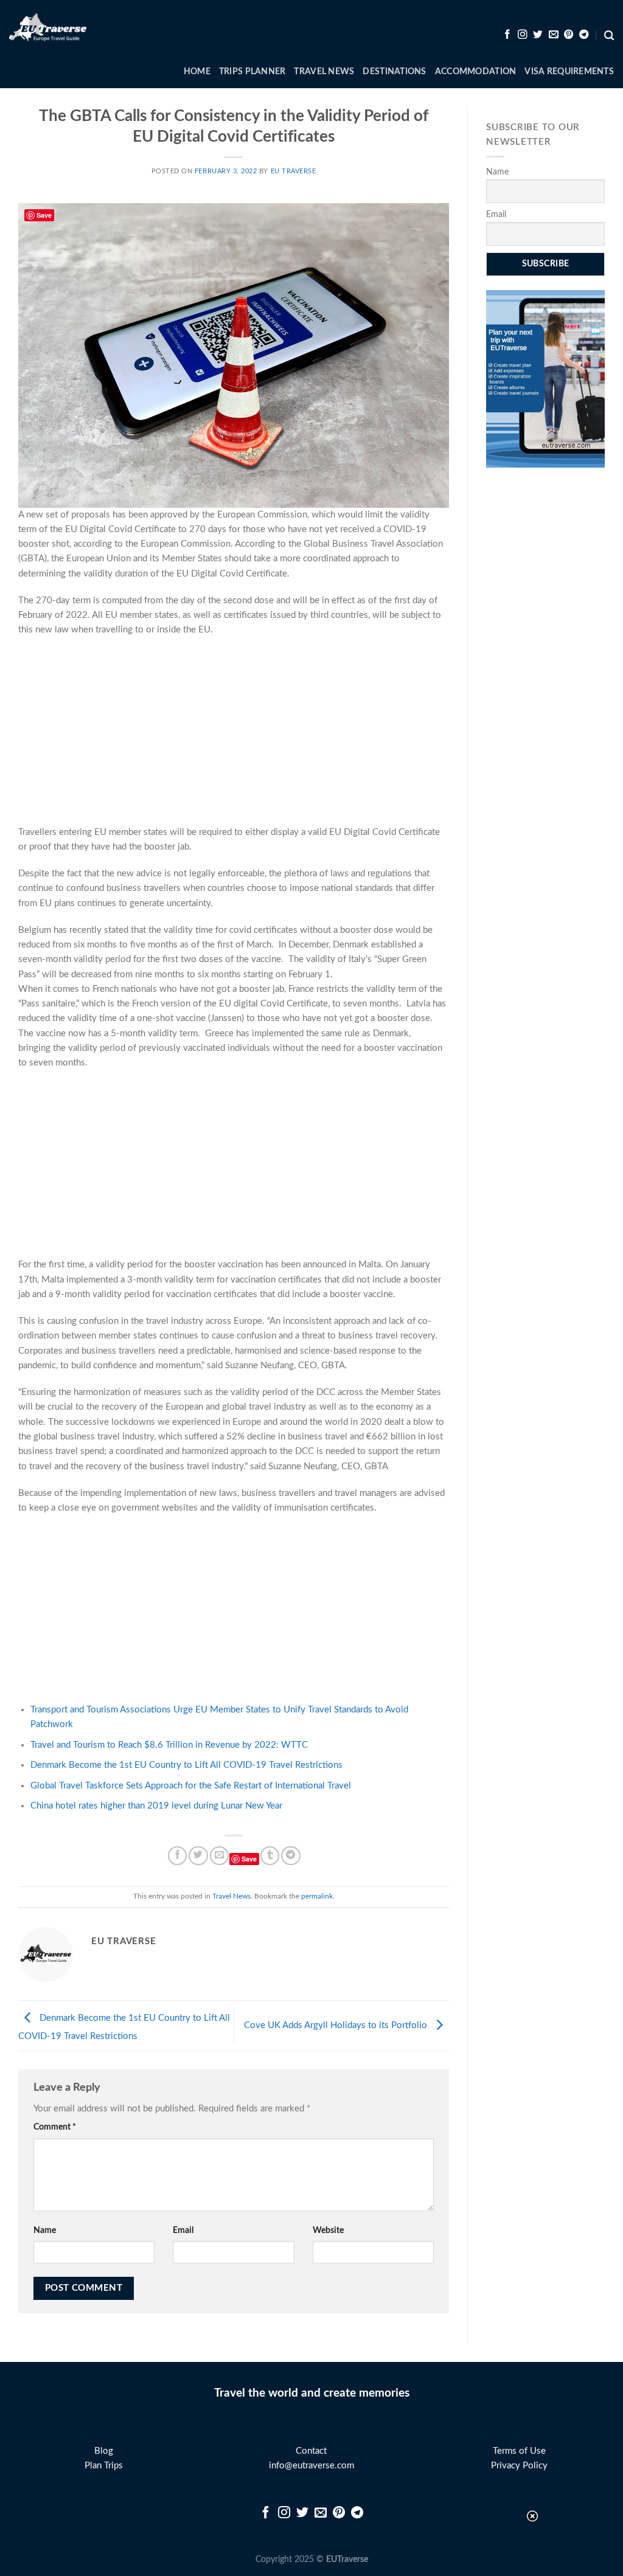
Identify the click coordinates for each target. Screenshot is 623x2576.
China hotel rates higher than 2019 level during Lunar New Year (156, 1806)
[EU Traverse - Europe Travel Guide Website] (48, 28)
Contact (311, 2451)
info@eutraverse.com (311, 2466)
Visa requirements (569, 72)
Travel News (324, 72)
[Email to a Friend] (219, 1856)
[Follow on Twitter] (538, 35)
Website (328, 2231)
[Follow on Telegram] (584, 35)
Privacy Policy (519, 2466)
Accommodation (476, 72)
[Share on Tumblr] (270, 1856)
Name (45, 2231)
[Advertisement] (234, 735)
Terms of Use (519, 2451)
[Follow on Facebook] (507, 35)
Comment (55, 2127)
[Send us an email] (554, 35)
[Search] (609, 36)
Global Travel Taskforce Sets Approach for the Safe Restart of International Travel (191, 1786)
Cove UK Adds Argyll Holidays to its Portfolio (337, 2025)
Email (183, 2231)
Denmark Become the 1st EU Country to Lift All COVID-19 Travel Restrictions (186, 1765)
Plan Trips (104, 2466)
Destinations (394, 72)
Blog (104, 2451)
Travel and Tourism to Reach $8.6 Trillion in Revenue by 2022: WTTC (169, 1745)
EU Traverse (294, 171)
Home (197, 72)
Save (249, 1859)
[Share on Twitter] (198, 1856)
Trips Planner (252, 72)
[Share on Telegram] (291, 1856)
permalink (317, 1896)
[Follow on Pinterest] (569, 35)
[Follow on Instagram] (523, 35)
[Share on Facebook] (177, 1856)
